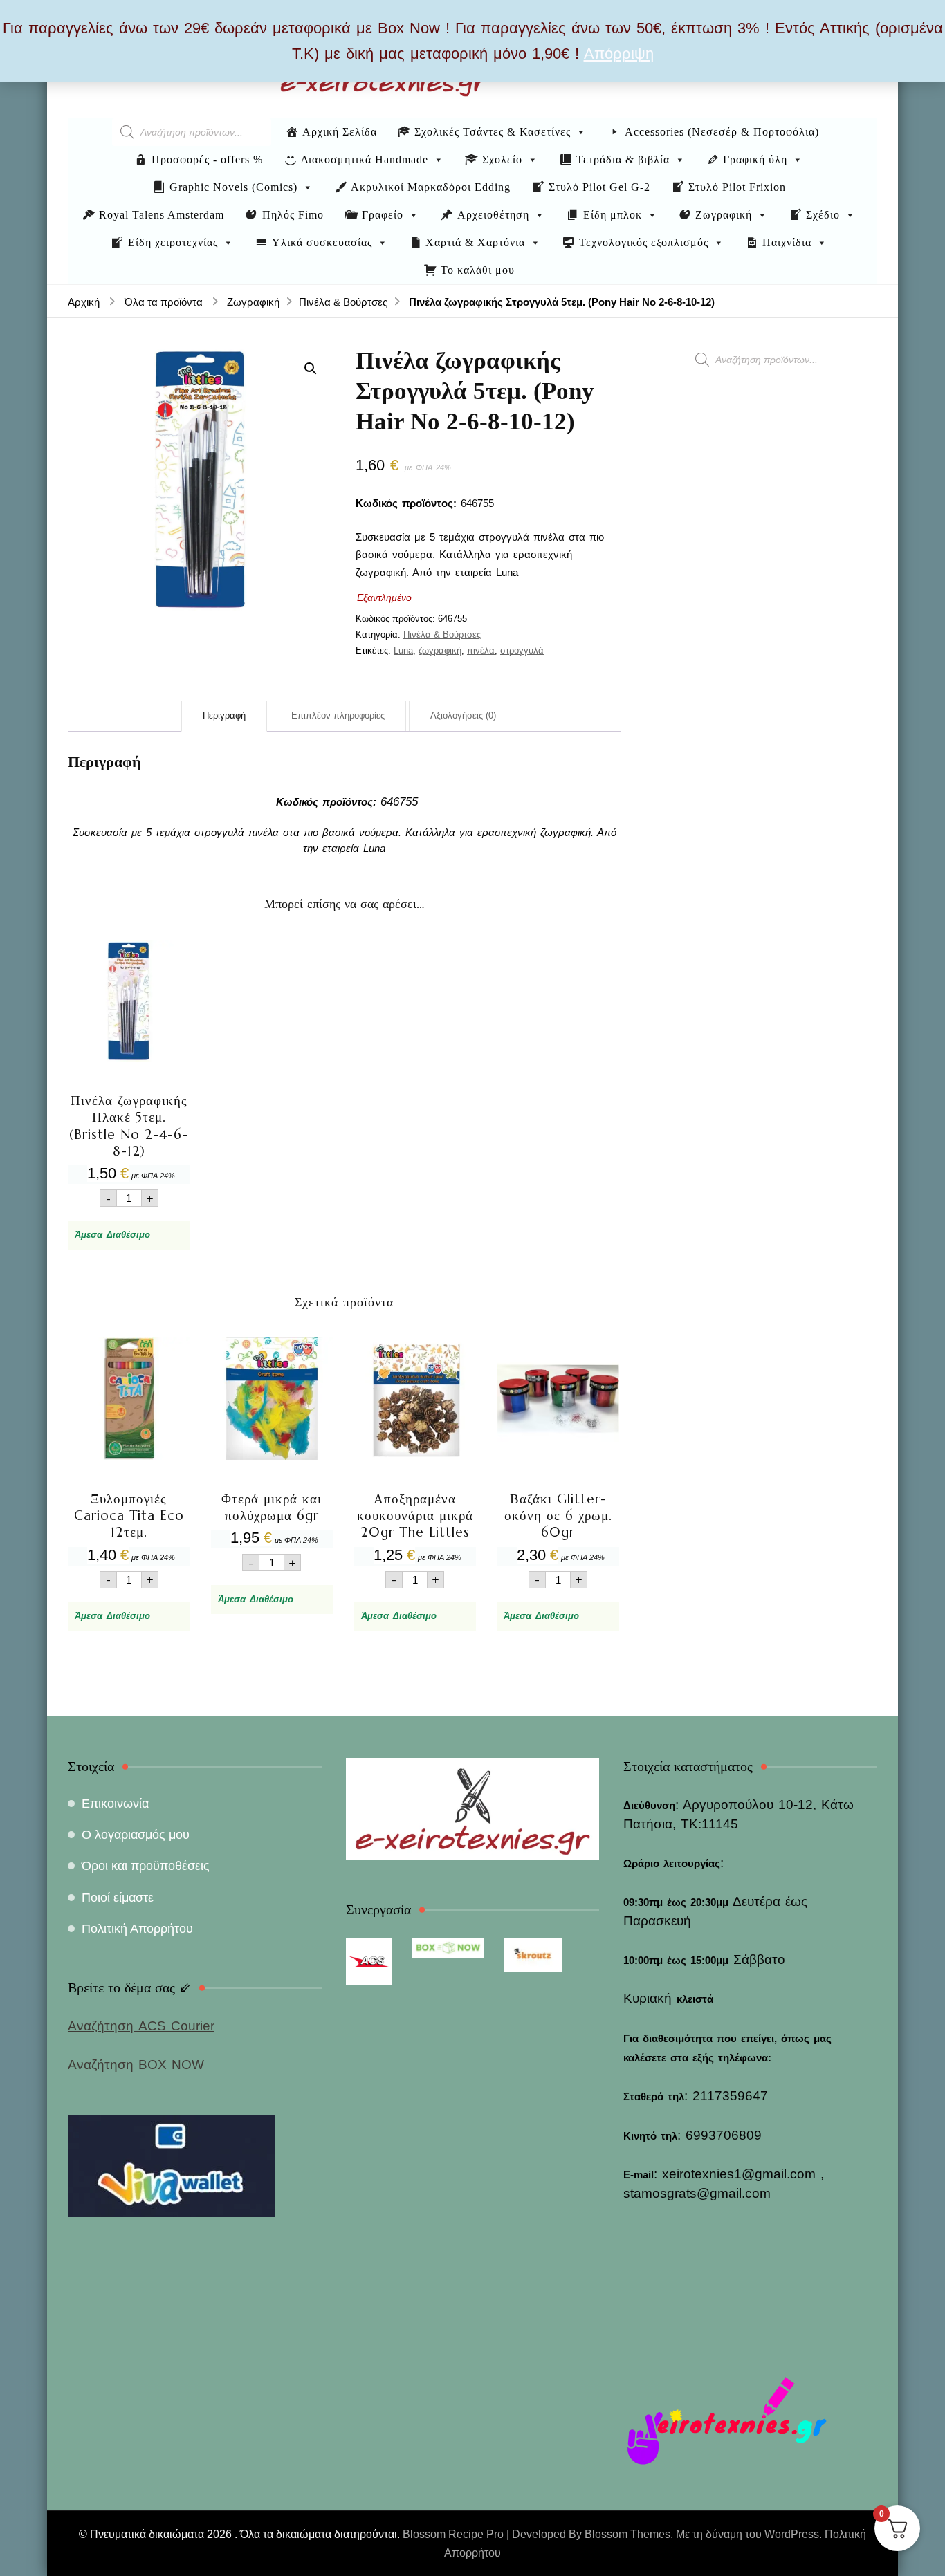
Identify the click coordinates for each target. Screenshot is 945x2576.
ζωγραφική (440, 650)
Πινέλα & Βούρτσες (442, 634)
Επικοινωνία (115, 1804)
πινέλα (481, 650)
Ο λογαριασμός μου (136, 1835)
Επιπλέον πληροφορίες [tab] (338, 715)
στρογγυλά (522, 650)
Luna (403, 650)
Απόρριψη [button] (619, 54)
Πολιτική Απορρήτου (137, 1929)
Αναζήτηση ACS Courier (141, 2026)
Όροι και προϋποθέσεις (146, 1866)
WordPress (792, 2534)
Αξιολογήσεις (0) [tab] (463, 715)
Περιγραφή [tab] (224, 715)
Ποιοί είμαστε (118, 1898)
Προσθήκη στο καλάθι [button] (129, 1068)
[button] (311, 369)
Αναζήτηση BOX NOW (136, 2065)
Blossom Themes (627, 2534)
